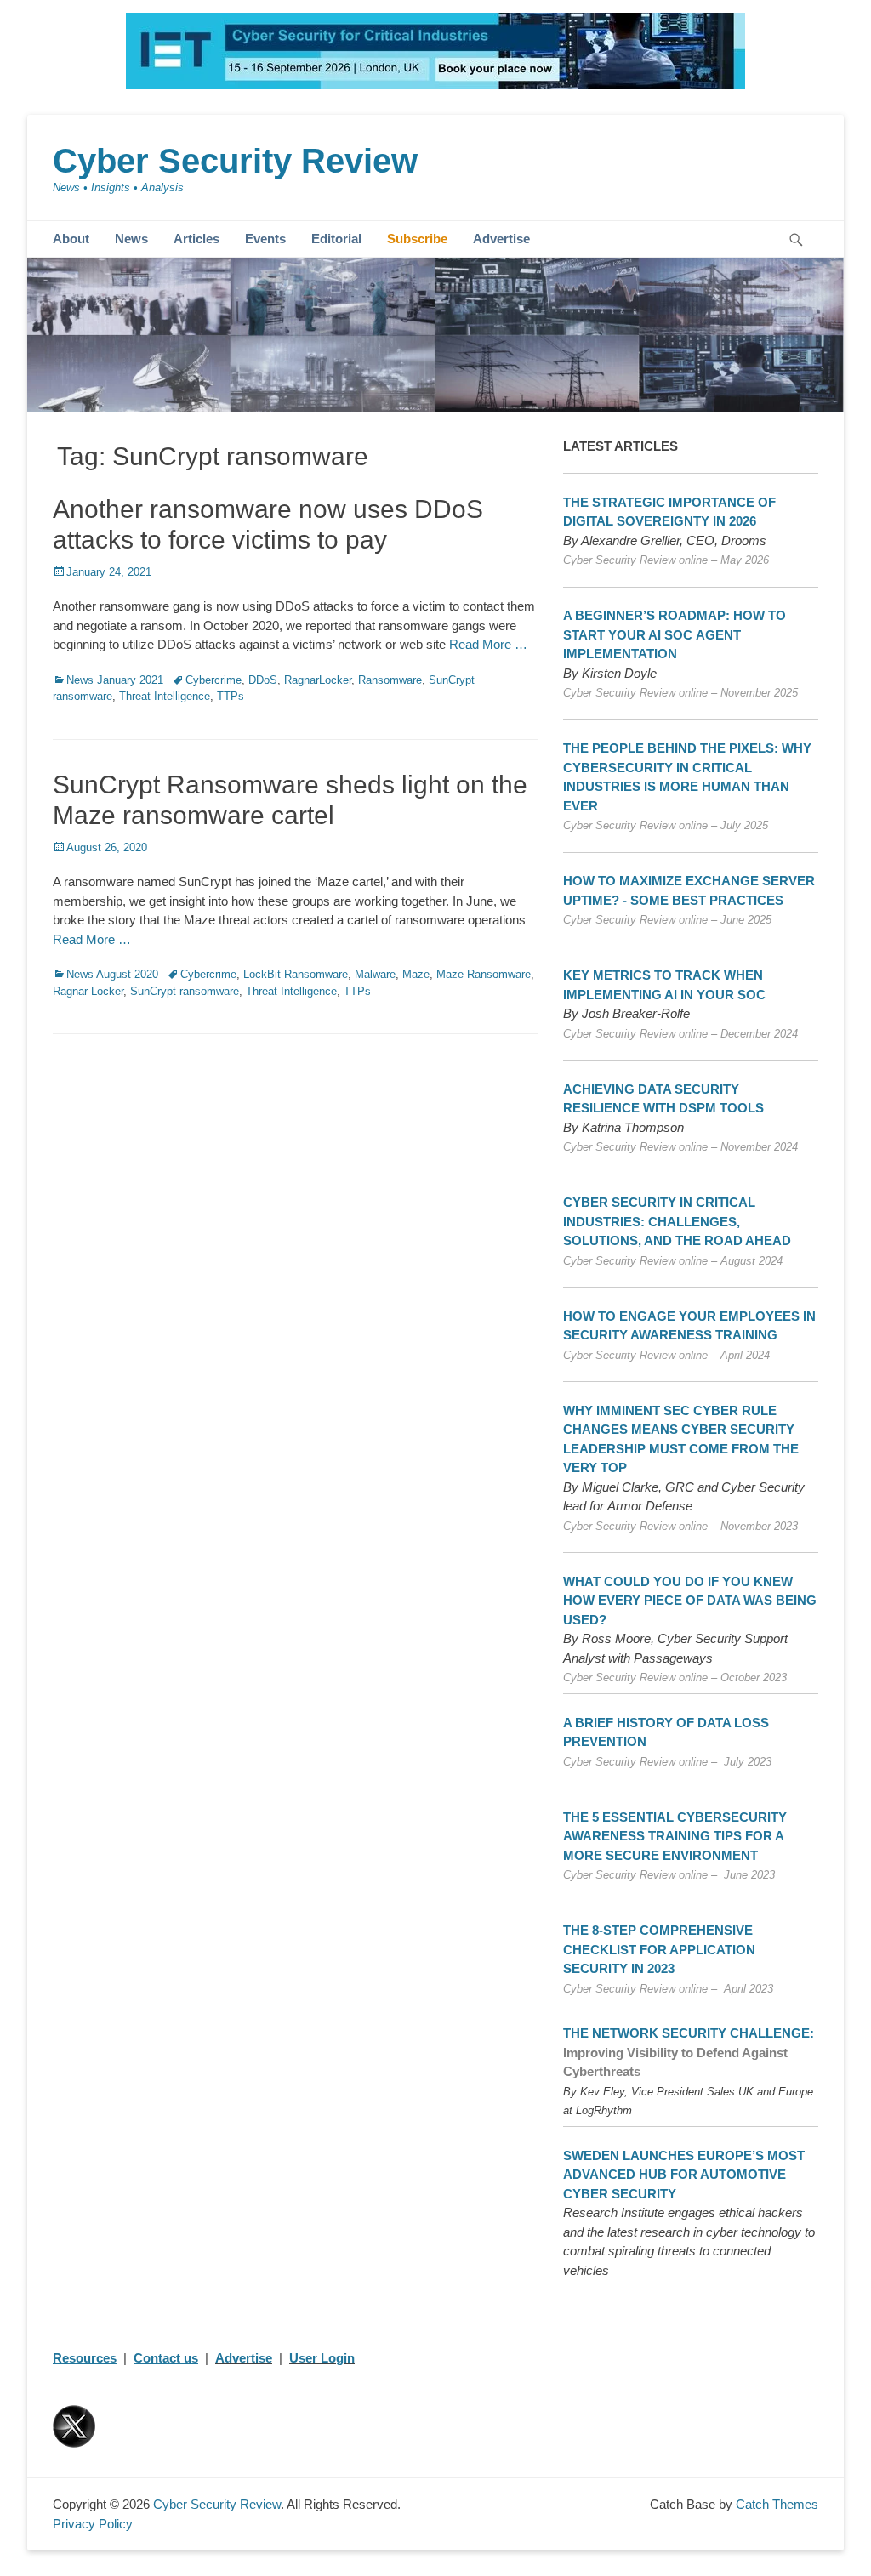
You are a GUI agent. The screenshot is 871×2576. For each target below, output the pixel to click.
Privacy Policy (93, 2524)
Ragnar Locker (88, 991)
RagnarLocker (318, 680)
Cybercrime (213, 680)
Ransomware (390, 680)
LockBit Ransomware (296, 974)
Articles (196, 239)
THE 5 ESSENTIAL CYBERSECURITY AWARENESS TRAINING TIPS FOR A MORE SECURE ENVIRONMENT (675, 1836)
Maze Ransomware (484, 974)
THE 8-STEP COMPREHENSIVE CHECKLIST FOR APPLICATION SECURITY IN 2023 (659, 1949)
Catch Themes (777, 2504)
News (131, 239)
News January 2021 (115, 680)
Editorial (336, 239)
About (71, 239)
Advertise (501, 239)
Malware (375, 974)
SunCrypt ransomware (185, 991)
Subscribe (417, 239)
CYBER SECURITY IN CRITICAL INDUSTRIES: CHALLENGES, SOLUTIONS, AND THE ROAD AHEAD (677, 1221)
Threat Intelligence (165, 696)
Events (265, 239)
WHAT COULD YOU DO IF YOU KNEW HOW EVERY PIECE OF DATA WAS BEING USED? (690, 1601)
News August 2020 (112, 974)
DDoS (263, 680)
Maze (416, 974)
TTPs (231, 696)
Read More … (488, 644)
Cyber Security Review (235, 161)
